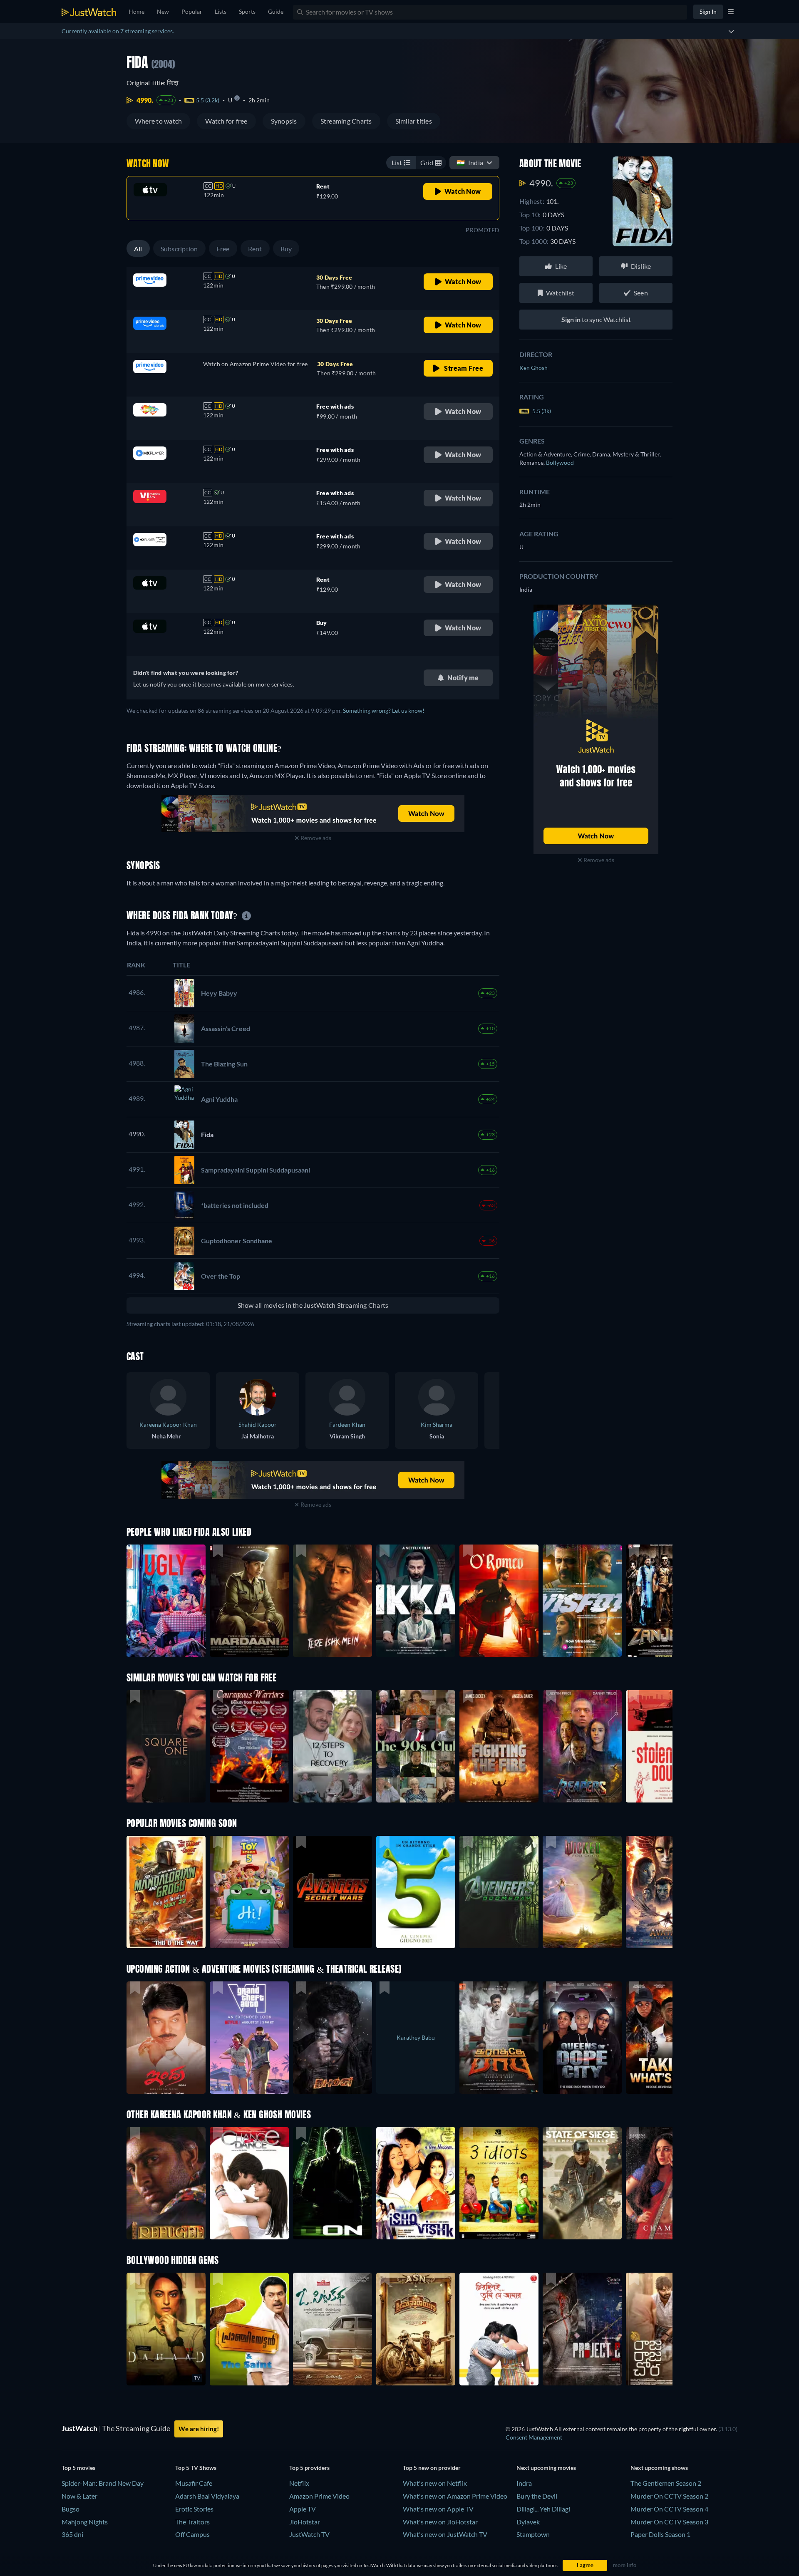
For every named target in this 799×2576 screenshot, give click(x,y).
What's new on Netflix (435, 2483)
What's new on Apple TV (438, 2509)
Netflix (299, 2483)
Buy (286, 249)
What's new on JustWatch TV (445, 2534)
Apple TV (303, 2509)
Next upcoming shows (659, 2468)
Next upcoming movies (546, 2468)
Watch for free (226, 121)
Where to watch (158, 121)
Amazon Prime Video (319, 2496)
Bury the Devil (537, 2496)
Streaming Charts (346, 121)
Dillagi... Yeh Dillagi (543, 2509)
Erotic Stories (194, 2509)
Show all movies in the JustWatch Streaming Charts (313, 1305)
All (138, 249)
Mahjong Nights (85, 2522)
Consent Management (534, 2437)
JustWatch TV (309, 2534)
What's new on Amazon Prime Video (455, 2496)
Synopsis (284, 121)
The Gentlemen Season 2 (666, 2483)
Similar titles (414, 121)
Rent (255, 249)
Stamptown (533, 2534)
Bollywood (560, 462)
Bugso (71, 2509)
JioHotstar (305, 2522)
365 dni (72, 2534)
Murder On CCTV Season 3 (669, 2522)
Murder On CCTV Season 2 (669, 2496)
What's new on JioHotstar (440, 2522)
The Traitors (192, 2522)
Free (223, 249)
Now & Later (79, 2496)
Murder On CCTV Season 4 (669, 2509)
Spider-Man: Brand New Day (103, 2483)
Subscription (179, 249)
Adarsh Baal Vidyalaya (207, 2496)
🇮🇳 (470, 162)
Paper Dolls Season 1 (660, 2534)
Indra (524, 2483)
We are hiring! (199, 2429)
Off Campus (192, 2534)
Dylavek (528, 2522)
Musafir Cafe (194, 2483)
